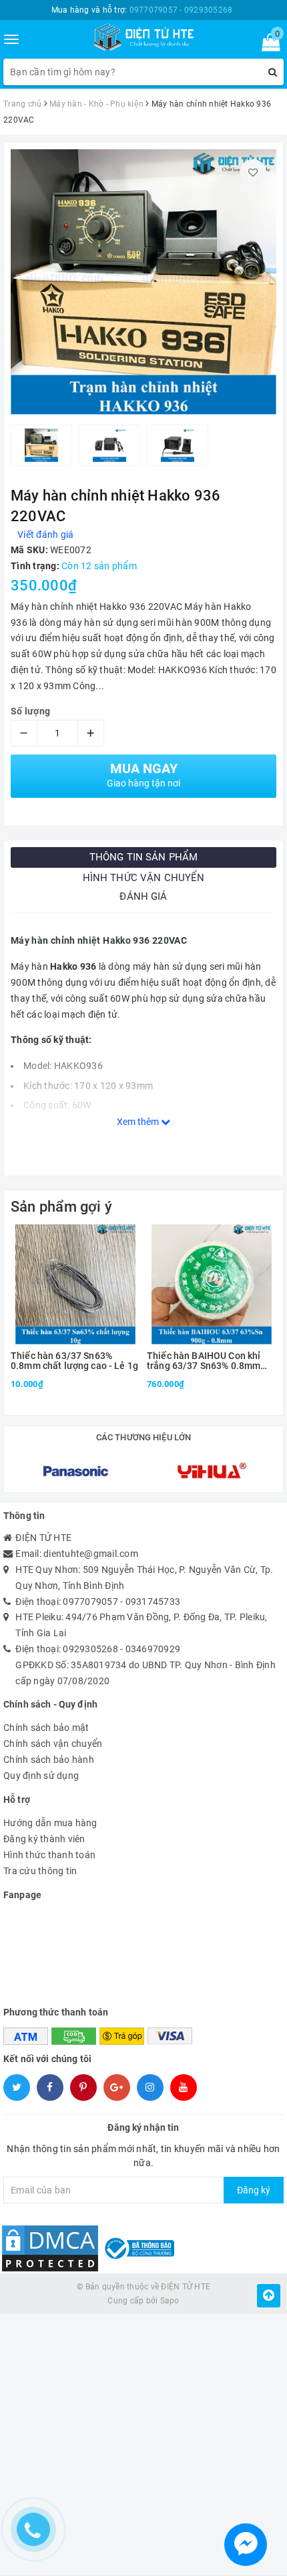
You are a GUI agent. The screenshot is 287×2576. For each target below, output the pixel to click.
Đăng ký (254, 2190)
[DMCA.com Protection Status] (50, 2247)
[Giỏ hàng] (267, 45)
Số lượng (30, 711)
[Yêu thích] (253, 173)
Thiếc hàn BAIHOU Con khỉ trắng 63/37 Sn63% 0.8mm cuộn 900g (204, 1361)
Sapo (170, 2301)
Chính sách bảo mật (46, 1728)
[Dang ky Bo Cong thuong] (138, 2247)
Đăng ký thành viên (44, 1839)
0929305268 (90, 1649)
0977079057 (90, 1602)
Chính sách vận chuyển (53, 1744)
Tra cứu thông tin (40, 1871)
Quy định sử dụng (41, 1776)
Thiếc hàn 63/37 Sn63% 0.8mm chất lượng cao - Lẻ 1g (74, 1361)
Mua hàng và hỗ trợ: (142, 10)
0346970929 (153, 1649)
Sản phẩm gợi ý (61, 1207)
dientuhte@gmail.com (91, 1554)
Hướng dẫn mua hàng (50, 1823)
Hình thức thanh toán (49, 1855)
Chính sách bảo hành (49, 1760)
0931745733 (153, 1602)
